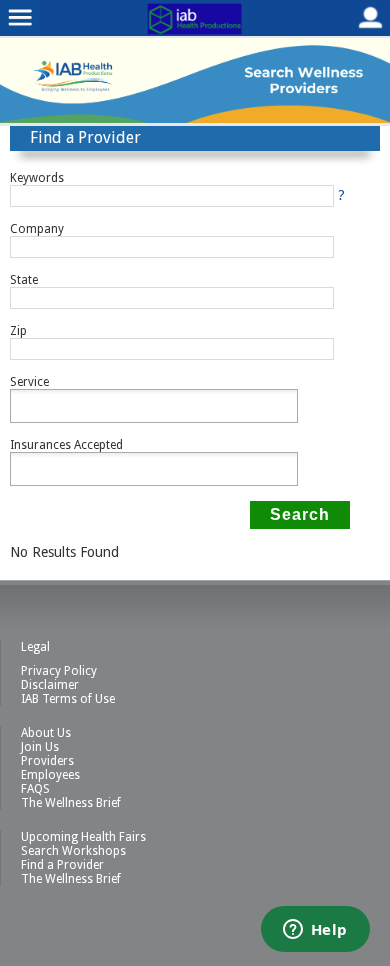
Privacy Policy (59, 671)
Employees (50, 775)
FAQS (35, 789)
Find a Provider (62, 865)
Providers (47, 761)
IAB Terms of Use (68, 699)
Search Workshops (73, 851)
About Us (46, 733)
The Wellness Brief (71, 803)
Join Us (40, 747)
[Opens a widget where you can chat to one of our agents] (315, 931)
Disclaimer (50, 685)
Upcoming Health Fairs (83, 837)
